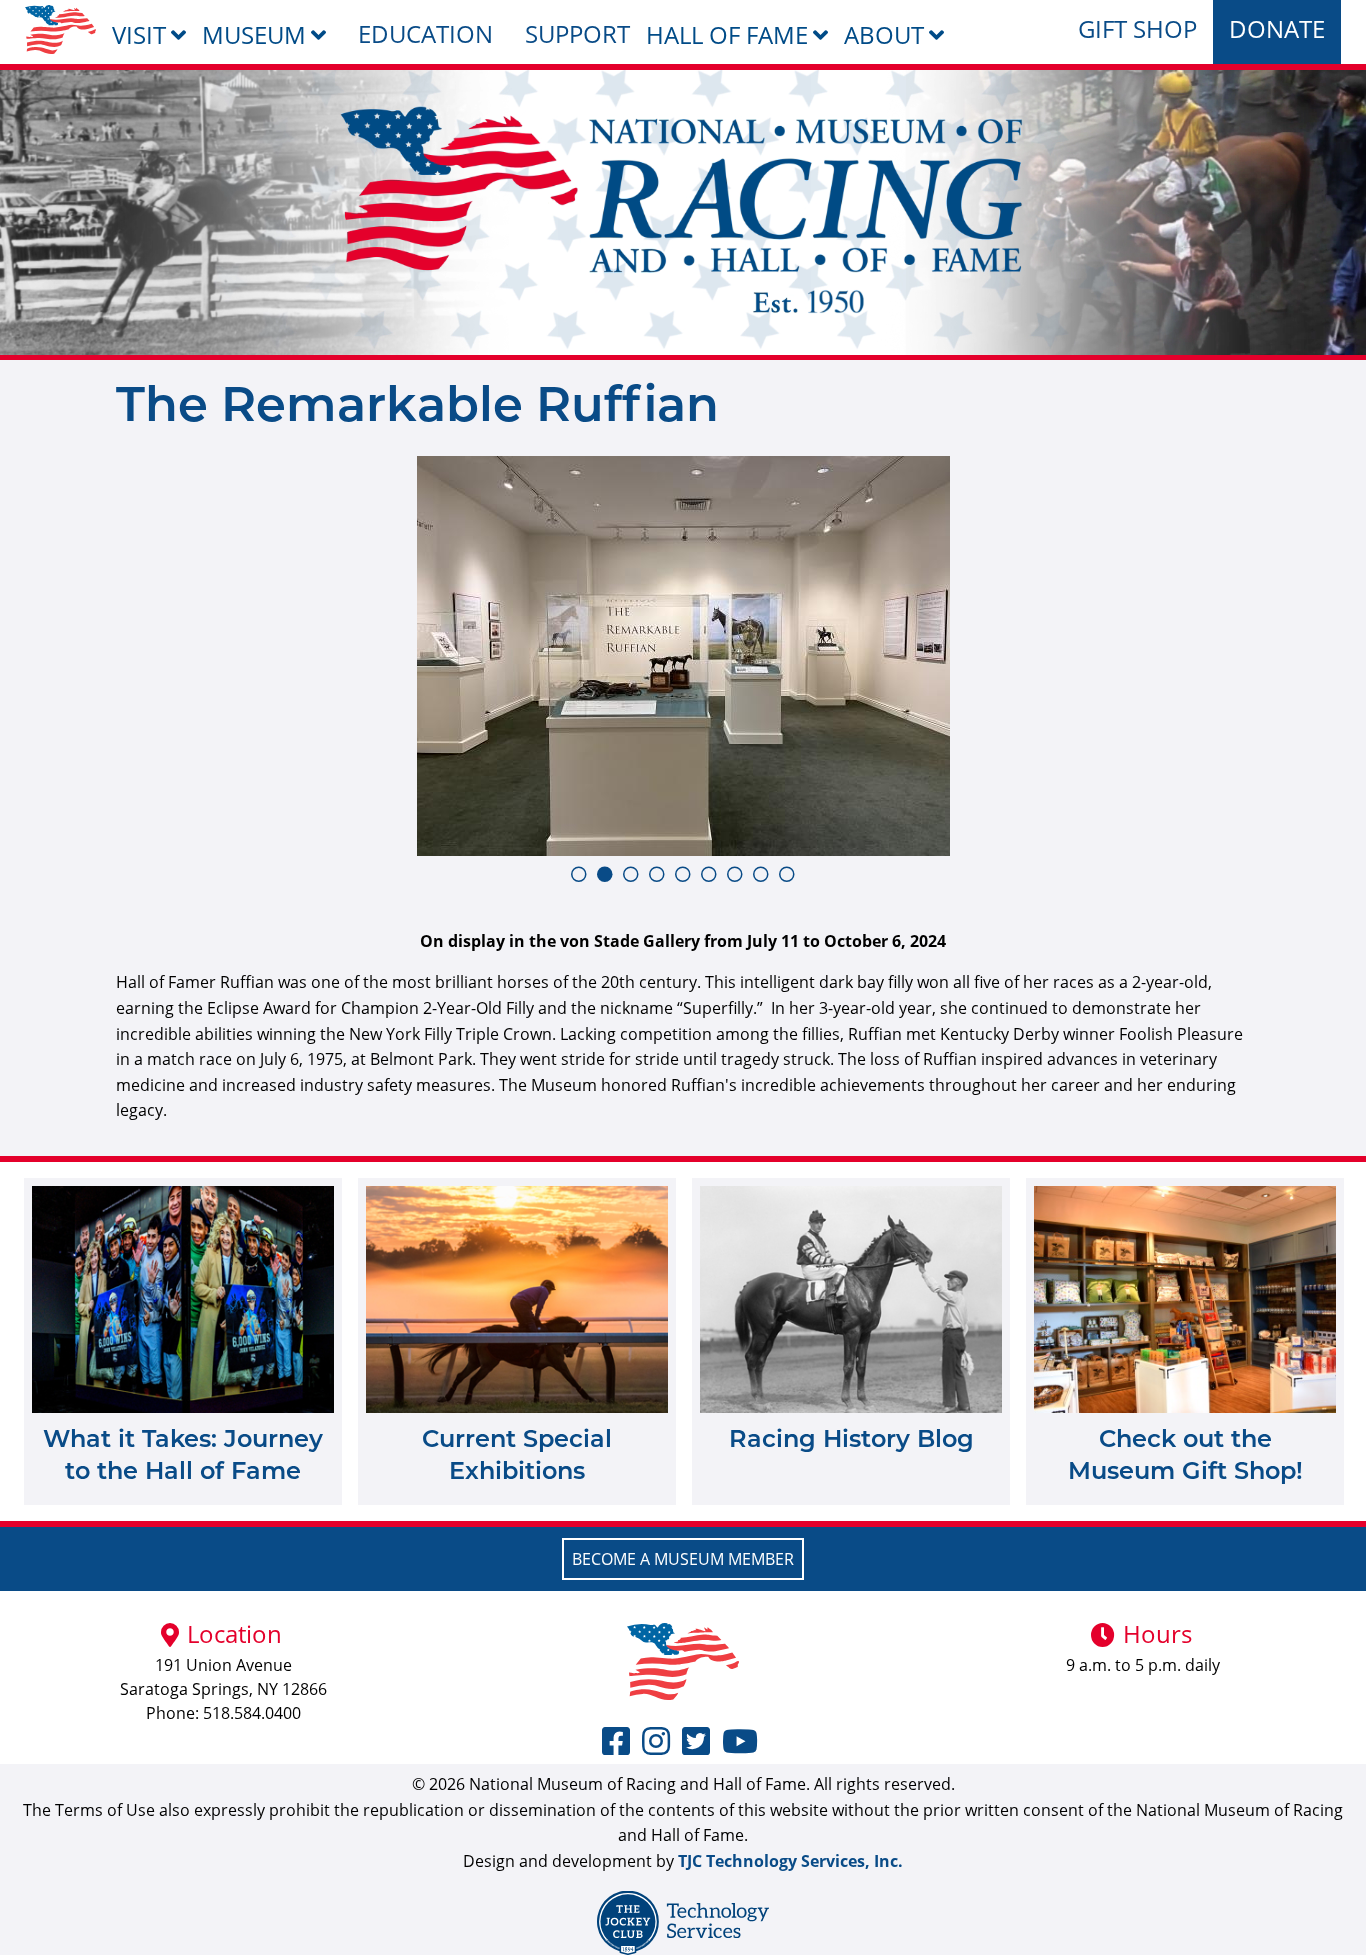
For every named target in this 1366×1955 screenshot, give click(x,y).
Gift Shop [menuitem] (1137, 28)
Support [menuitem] (577, 33)
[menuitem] (60, 29)
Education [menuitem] (425, 33)
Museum (254, 34)
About (884, 34)
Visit (139, 34)
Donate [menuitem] (1277, 28)
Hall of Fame (727, 34)
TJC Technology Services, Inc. (790, 1861)
